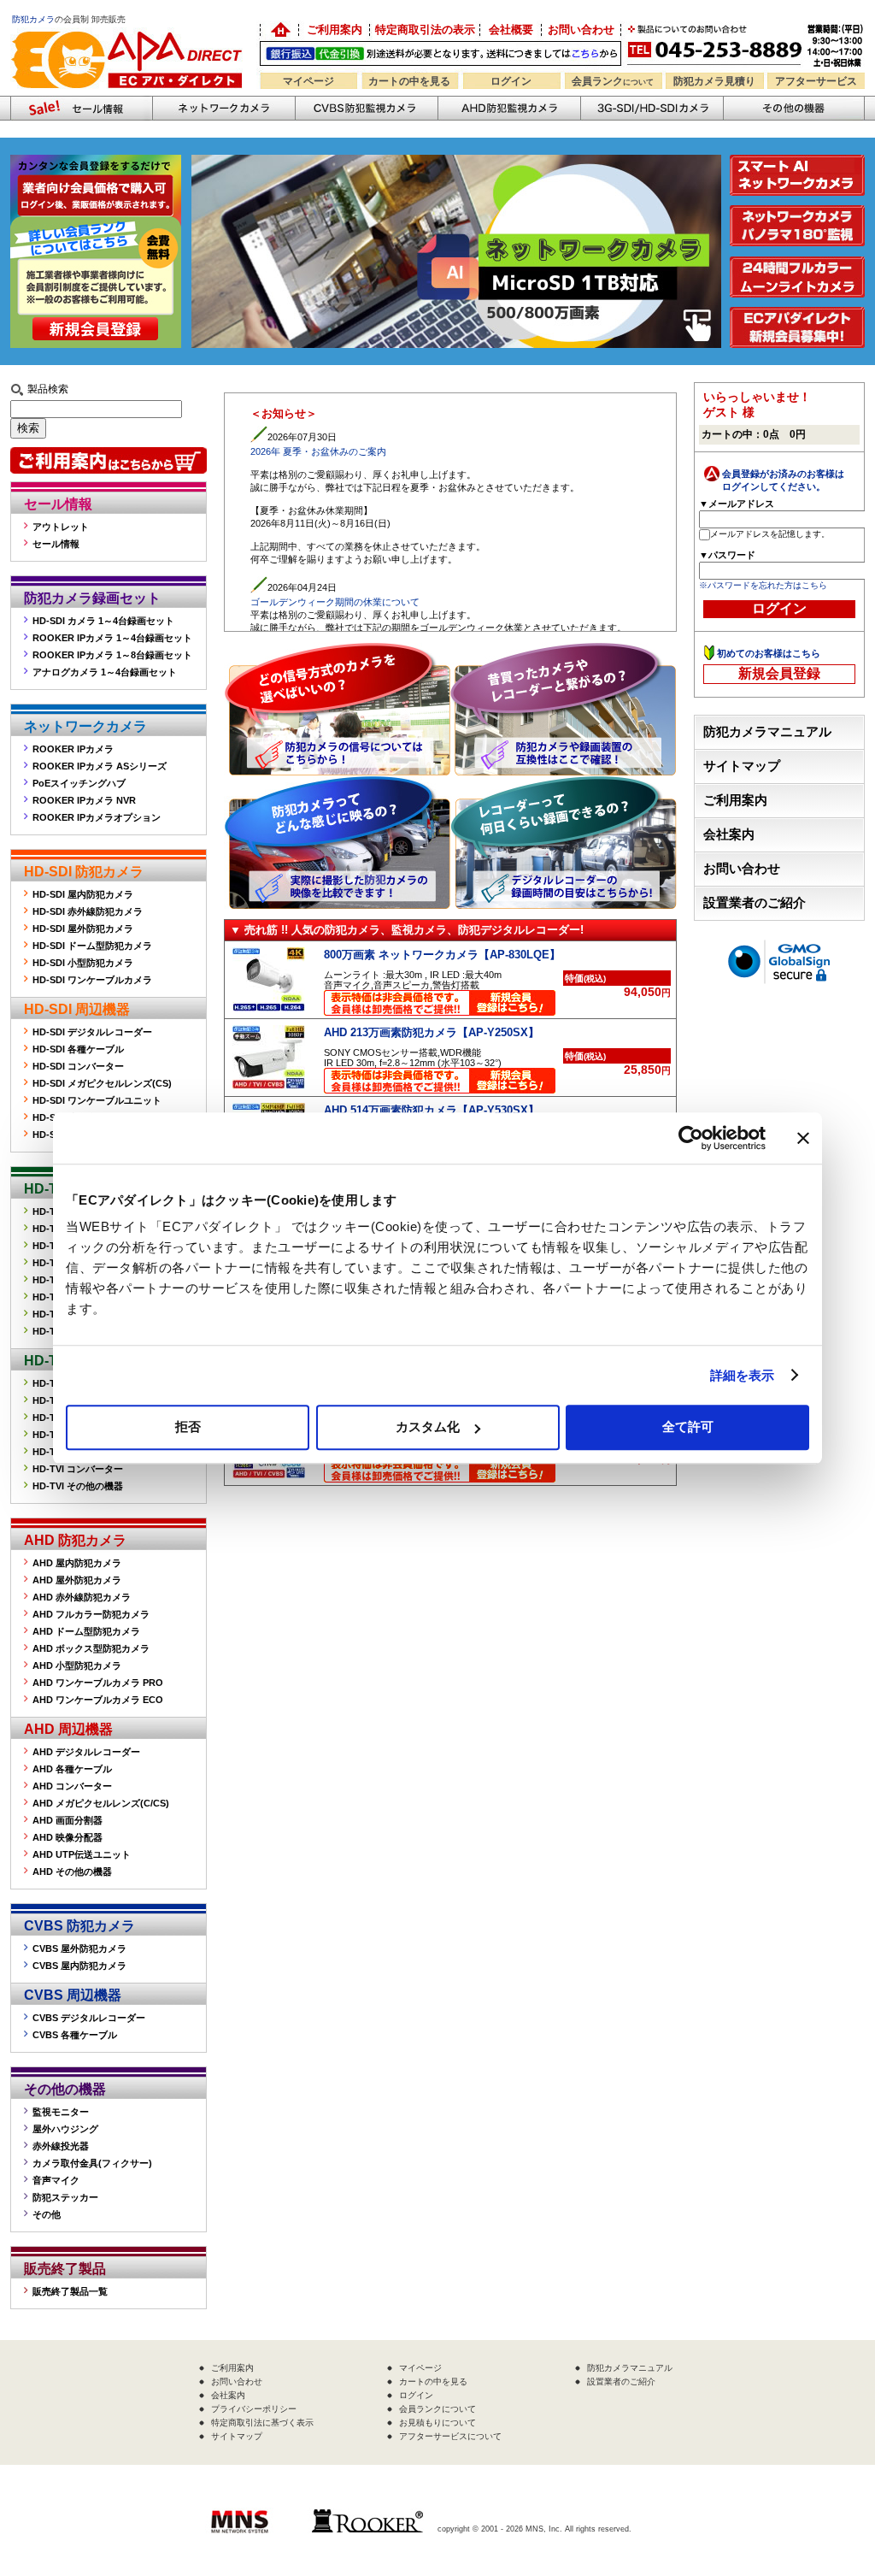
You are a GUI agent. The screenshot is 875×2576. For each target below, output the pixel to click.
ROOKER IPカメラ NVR (84, 800)
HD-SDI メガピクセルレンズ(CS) (102, 1083)
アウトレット (61, 527)
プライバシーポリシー (254, 2409)
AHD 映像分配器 (68, 1837)
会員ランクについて (437, 2409)
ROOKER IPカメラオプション (97, 817)
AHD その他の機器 (72, 1872)
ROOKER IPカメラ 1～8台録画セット (112, 655)
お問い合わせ (581, 29)
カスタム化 (428, 1427)
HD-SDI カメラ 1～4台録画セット (103, 621)
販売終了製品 (65, 2269)
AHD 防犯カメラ (75, 1540)
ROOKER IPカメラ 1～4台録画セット (112, 638)
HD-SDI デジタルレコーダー (92, 1032)
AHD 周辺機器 (68, 1729)
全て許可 (688, 1427)
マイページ (308, 81)
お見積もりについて (437, 2423)
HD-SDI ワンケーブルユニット (97, 1100)
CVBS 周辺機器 (73, 1995)
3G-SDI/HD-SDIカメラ (652, 108)
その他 (47, 2214)
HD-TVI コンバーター (78, 1469)
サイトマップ (742, 766)
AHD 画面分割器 (68, 1820)
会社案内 (729, 834)
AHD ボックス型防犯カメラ (91, 1648)
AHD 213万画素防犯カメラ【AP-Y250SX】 (432, 1032)
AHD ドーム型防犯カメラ (86, 1631)
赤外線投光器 (61, 2146)
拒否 (188, 1427)
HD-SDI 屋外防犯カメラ (83, 928)
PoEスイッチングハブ (79, 783)
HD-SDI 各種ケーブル (78, 1049)
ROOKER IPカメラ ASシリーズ (100, 766)
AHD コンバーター (72, 1786)
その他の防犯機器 (794, 108)
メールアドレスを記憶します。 (770, 534)
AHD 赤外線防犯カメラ (82, 1597)
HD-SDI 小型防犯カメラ (83, 963)
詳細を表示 (743, 1375)
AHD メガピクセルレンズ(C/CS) (101, 1803)
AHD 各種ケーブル (72, 1769)
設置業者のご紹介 (755, 903)
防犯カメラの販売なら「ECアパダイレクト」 (130, 28)
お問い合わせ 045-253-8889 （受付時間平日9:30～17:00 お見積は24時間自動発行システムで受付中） (747, 44)
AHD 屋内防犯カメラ (77, 1563)
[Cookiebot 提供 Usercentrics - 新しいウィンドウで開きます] (691, 1138)
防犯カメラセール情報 (81, 108)
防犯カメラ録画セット (92, 598)
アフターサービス (816, 81)
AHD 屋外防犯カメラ (77, 1580)
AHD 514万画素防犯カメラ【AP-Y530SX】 (432, 1110)
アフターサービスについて (450, 2436)
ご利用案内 (335, 29)
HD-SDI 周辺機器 (77, 1009)
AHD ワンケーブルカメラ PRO (98, 1683)
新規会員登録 (779, 673)
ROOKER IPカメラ (73, 749)
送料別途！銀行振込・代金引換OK (440, 53)
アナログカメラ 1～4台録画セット (105, 672)
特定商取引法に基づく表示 (262, 2423)
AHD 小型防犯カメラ (77, 1665)
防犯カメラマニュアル (767, 732)
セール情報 (58, 504)
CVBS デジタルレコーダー (89, 2018)
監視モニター (61, 2112)
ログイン (511, 81)
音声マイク (56, 2180)
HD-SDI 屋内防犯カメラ (83, 894)
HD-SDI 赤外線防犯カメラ (88, 911)
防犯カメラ (33, 19)
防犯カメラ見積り (714, 81)
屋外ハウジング (65, 2129)
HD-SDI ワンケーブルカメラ (92, 980)
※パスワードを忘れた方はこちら (763, 585)
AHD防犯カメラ (509, 108)
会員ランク (613, 81)
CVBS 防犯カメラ (79, 1926)
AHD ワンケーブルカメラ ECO (98, 1700)
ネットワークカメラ (223, 108)
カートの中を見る (409, 81)
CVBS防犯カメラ (366, 108)
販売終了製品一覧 (70, 2291)
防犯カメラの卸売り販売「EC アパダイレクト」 (279, 30)
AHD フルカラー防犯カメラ (91, 1614)
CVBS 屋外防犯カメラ (79, 1948)
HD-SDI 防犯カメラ (84, 872)
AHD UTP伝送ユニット (82, 1854)
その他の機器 (65, 2089)
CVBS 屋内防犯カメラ (79, 1966)
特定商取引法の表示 (425, 29)
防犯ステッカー (65, 2197)
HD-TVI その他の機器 (78, 1486)
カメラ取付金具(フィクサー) (92, 2163)
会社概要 (511, 29)
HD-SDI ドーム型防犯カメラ (92, 946)
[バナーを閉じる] (803, 1138)
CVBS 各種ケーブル (75, 2035)
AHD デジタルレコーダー (86, 1752)
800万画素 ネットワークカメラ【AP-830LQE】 (442, 955)
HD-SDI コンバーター (78, 1066)
